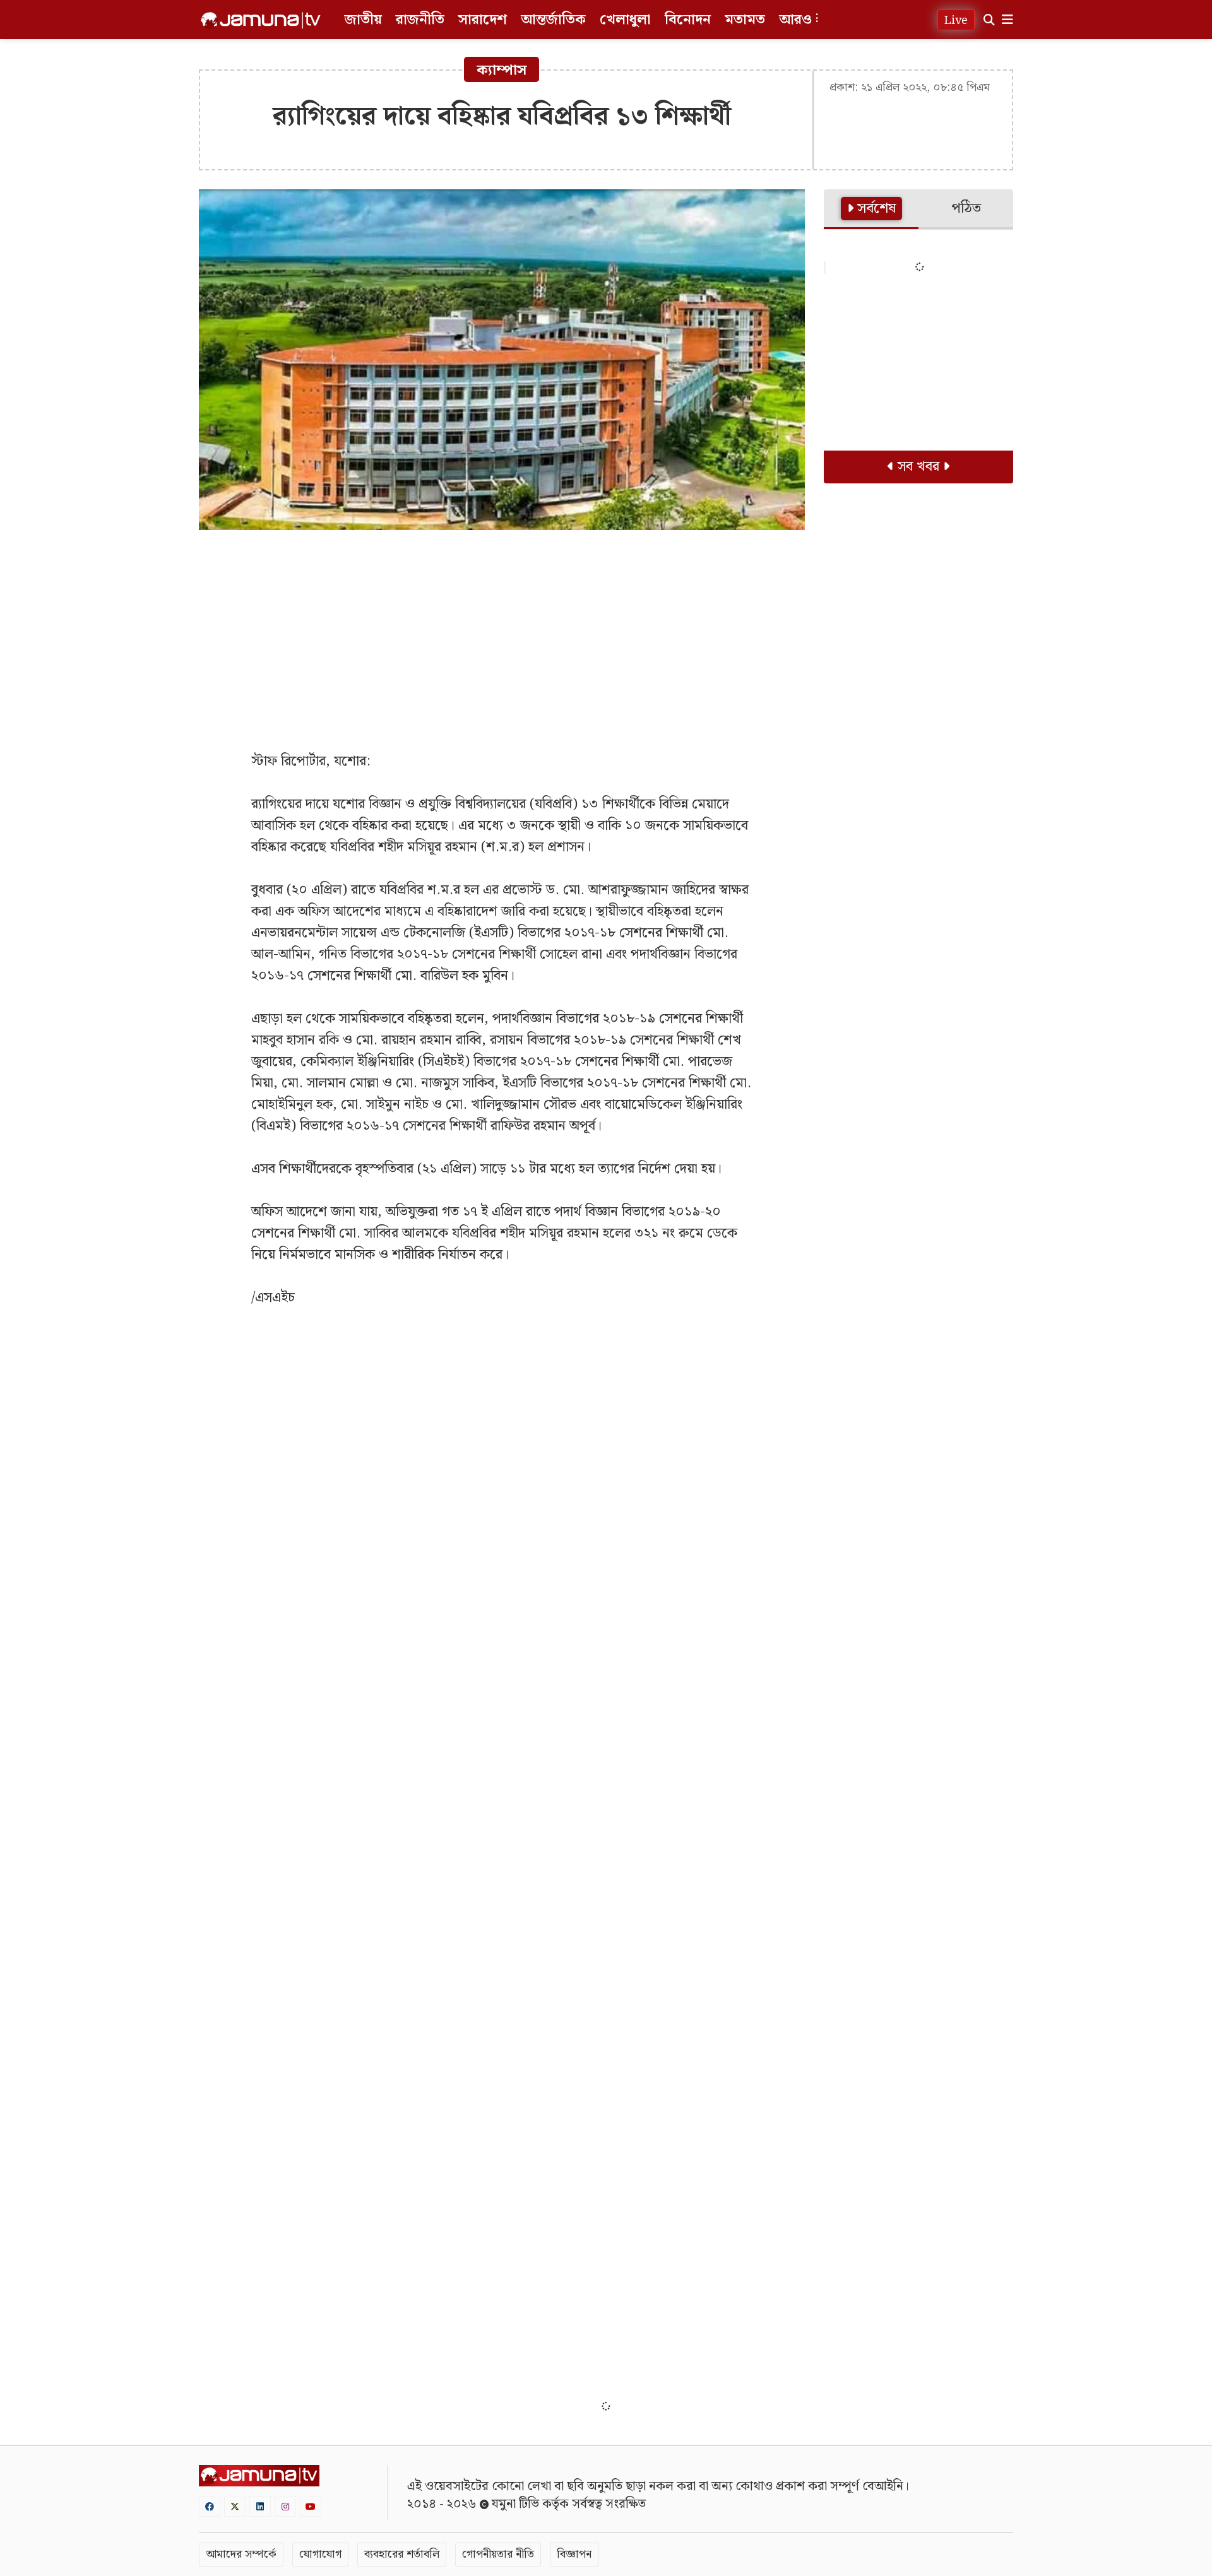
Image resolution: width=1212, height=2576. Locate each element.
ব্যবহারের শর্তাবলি (402, 2554)
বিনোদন (688, 20)
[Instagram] (285, 2506)
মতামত (745, 20)
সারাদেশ (483, 20)
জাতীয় (363, 20)
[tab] (871, 210)
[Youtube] (311, 2506)
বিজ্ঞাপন (574, 2554)
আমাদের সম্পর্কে (241, 2554)
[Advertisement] (502, 631)
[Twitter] (235, 2506)
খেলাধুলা (625, 20)
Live (956, 21)
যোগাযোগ (320, 2554)
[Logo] (261, 20)
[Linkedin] (260, 2506)
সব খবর (918, 467)
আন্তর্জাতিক (553, 20)
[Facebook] (210, 2506)
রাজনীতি (420, 20)
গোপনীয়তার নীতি (498, 2554)
